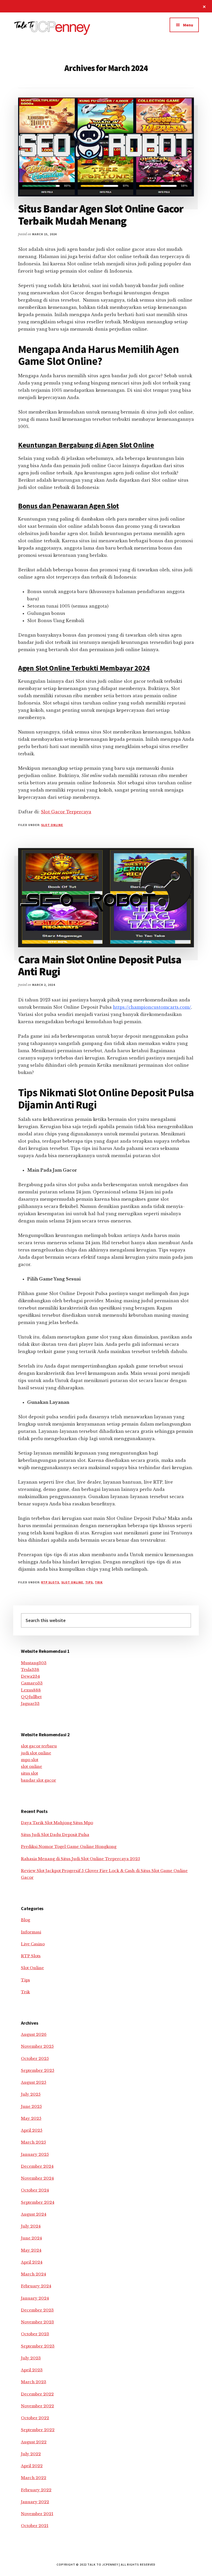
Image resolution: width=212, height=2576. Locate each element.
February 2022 (36, 2490)
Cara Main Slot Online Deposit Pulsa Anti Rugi (100, 965)
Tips (89, 1582)
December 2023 (37, 2310)
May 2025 (31, 2118)
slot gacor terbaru (39, 1746)
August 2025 (34, 2082)
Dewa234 (30, 1676)
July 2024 (31, 2226)
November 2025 (37, 2046)
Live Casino (33, 1944)
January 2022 (35, 2502)
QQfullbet (31, 1697)
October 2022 (35, 2418)
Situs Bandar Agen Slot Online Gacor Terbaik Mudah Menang (101, 215)
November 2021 (37, 2514)
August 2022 (34, 2442)
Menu (188, 25)
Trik (99, 1582)
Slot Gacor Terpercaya (66, 812)
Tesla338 (30, 1670)
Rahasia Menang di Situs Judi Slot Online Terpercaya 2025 (81, 1859)
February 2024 (36, 2286)
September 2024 (38, 2202)
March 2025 (33, 2142)
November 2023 (37, 2322)
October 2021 (35, 2526)
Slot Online (52, 825)
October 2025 (35, 2058)
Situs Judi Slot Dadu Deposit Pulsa (55, 1835)
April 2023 (32, 2370)
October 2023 (35, 2334)
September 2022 (38, 2430)
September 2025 (38, 2070)
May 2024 (31, 2250)
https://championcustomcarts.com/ (152, 1007)
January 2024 (35, 2298)
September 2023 (38, 2346)
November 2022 (37, 2406)
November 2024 (37, 2178)
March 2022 (34, 2478)
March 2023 (34, 2382)
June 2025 (31, 2106)
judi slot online (36, 1753)
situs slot (29, 1773)
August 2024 (34, 2214)
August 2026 (34, 2034)
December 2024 (37, 2166)
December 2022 (37, 2394)
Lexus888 (31, 1690)
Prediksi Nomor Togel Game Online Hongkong (69, 1846)
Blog (25, 1920)
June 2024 (31, 2238)
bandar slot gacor (39, 1780)
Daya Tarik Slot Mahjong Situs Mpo (57, 1823)
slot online (32, 1766)
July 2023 (31, 2358)
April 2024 (32, 2262)
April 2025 (32, 2130)
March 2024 (33, 2274)
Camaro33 (32, 1683)
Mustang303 (34, 1663)
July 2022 (31, 2454)
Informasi (31, 1932)
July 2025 (31, 2094)
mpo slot (30, 1760)
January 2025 (35, 2154)
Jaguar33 (30, 1703)
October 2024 (35, 2190)
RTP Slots (50, 1582)
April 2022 (32, 2466)
